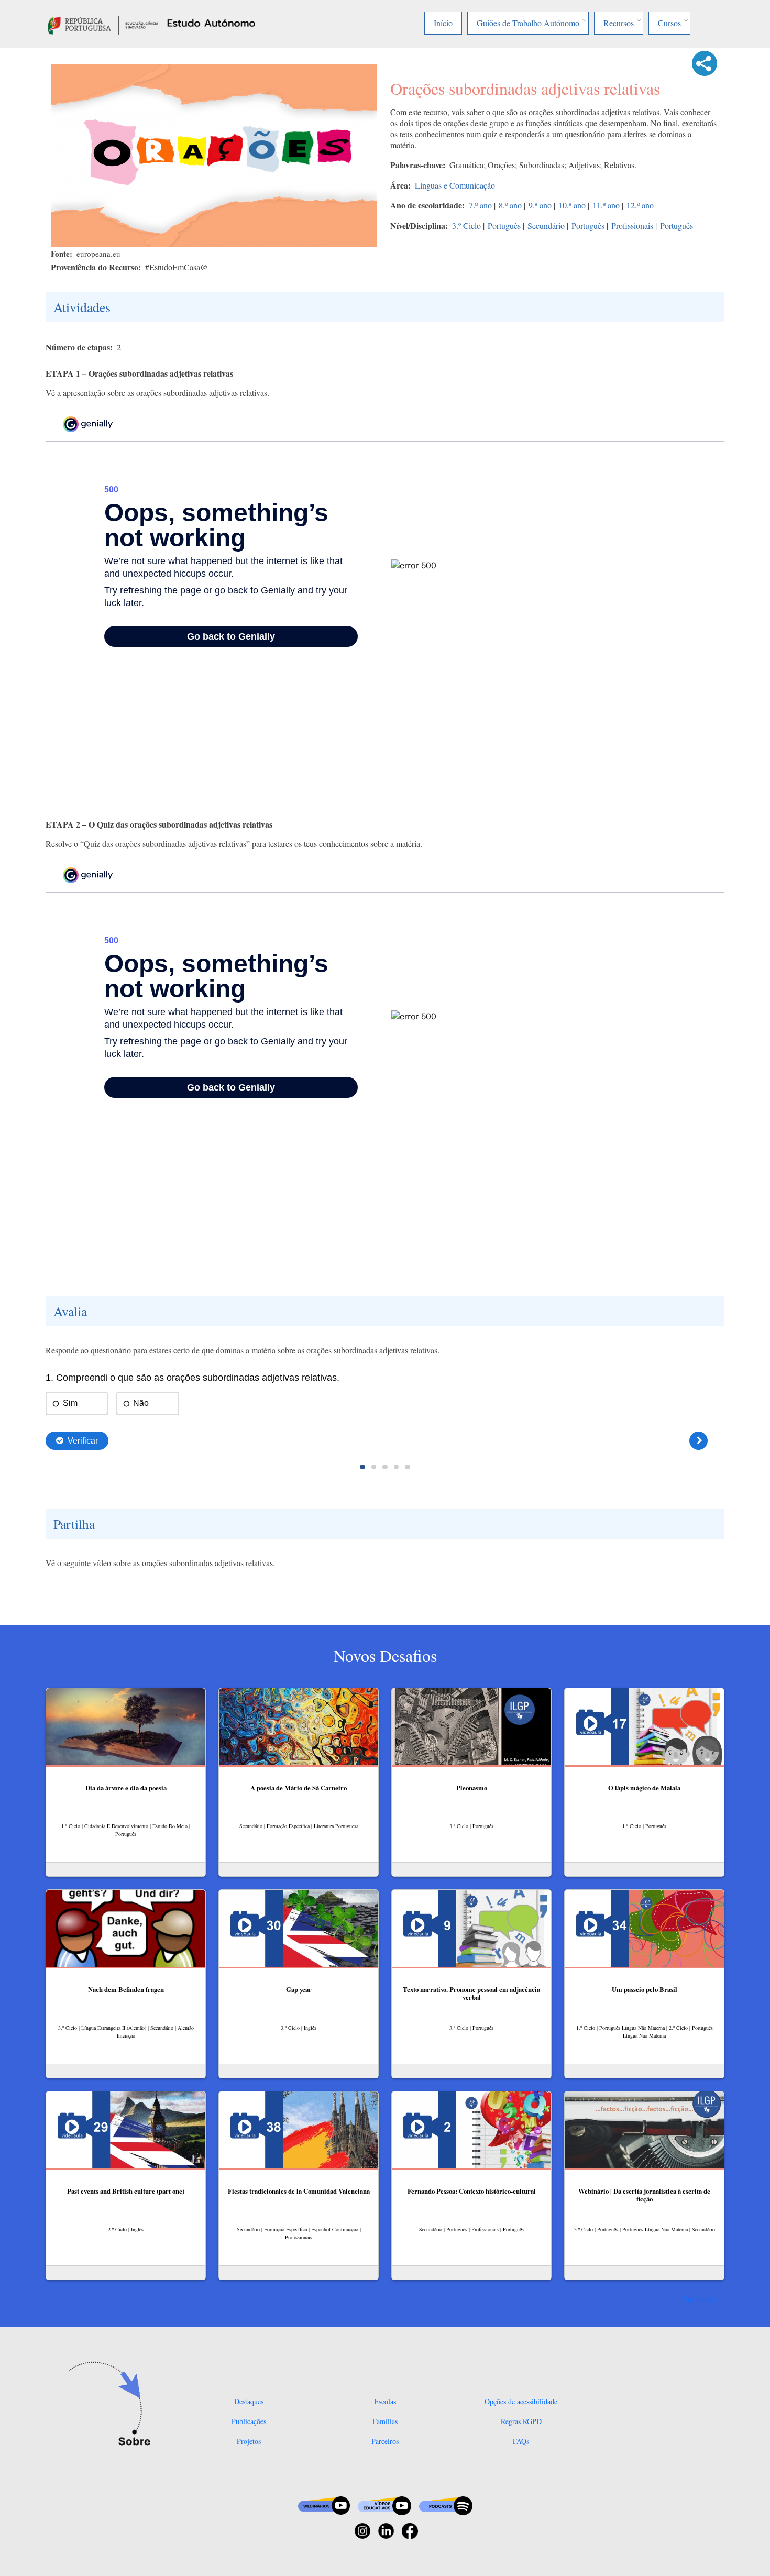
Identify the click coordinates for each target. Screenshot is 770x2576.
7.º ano (480, 205)
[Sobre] (113, 2405)
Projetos (249, 2441)
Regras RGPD (521, 2421)
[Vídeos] (384, 2505)
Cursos (669, 23)
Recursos (619, 23)
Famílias (385, 2421)
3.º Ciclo (466, 225)
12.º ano (640, 205)
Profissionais (632, 225)
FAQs (521, 2441)
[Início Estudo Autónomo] (103, 24)
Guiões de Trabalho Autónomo (528, 23)
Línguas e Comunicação (455, 185)
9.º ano (540, 205)
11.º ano (606, 205)
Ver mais (697, 2299)
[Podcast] (446, 2505)
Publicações (249, 2421)
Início (443, 23)
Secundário (546, 225)
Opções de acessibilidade (521, 2401)
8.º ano (510, 205)
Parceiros (385, 2441)
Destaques (249, 2401)
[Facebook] (410, 2530)
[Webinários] (324, 2505)
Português (504, 225)
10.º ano (572, 205)
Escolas (385, 2401)
